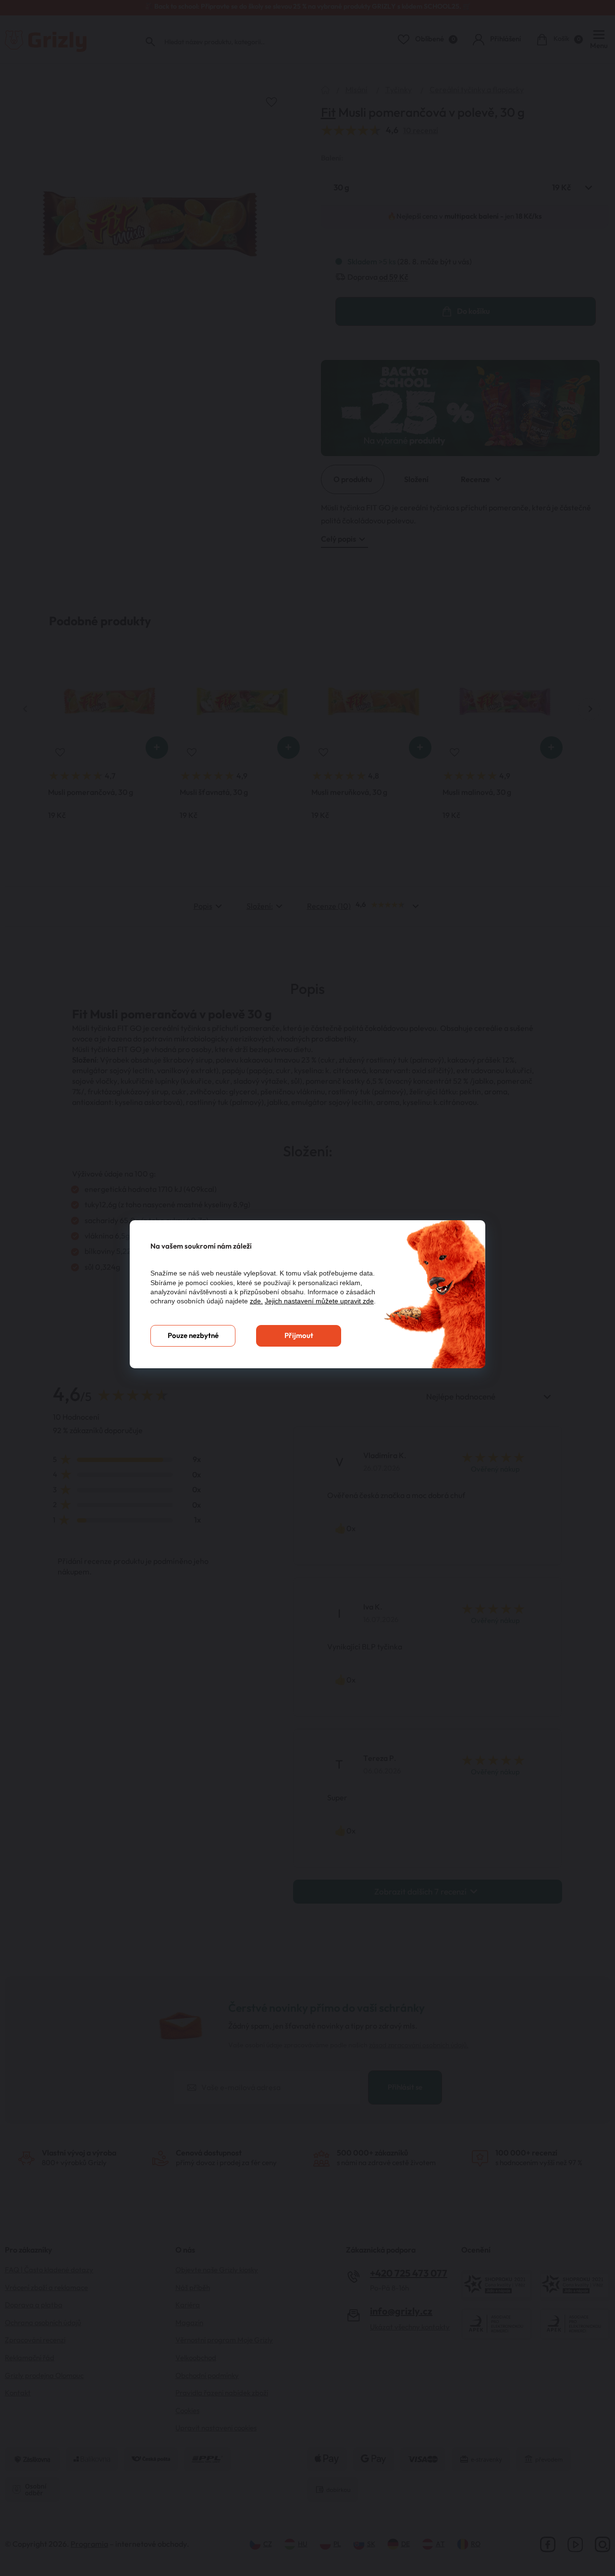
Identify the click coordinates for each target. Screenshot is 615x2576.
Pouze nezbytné (193, 1336)
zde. (256, 1301)
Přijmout (299, 1336)
